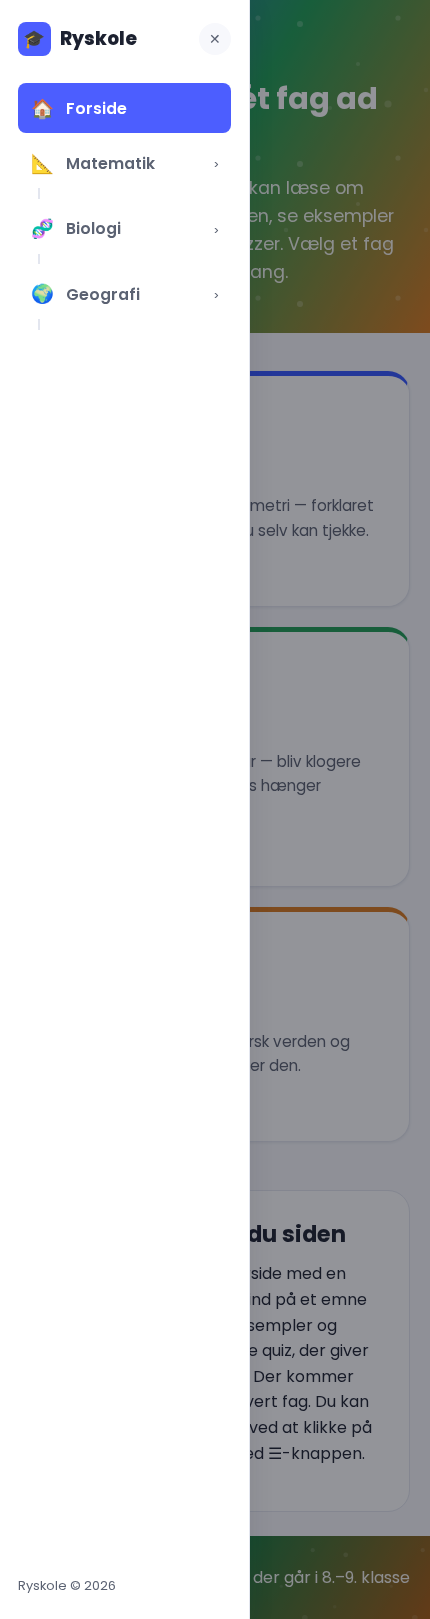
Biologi (75, 228)
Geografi (85, 293)
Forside (78, 108)
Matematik (92, 163)
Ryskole (80, 38)
